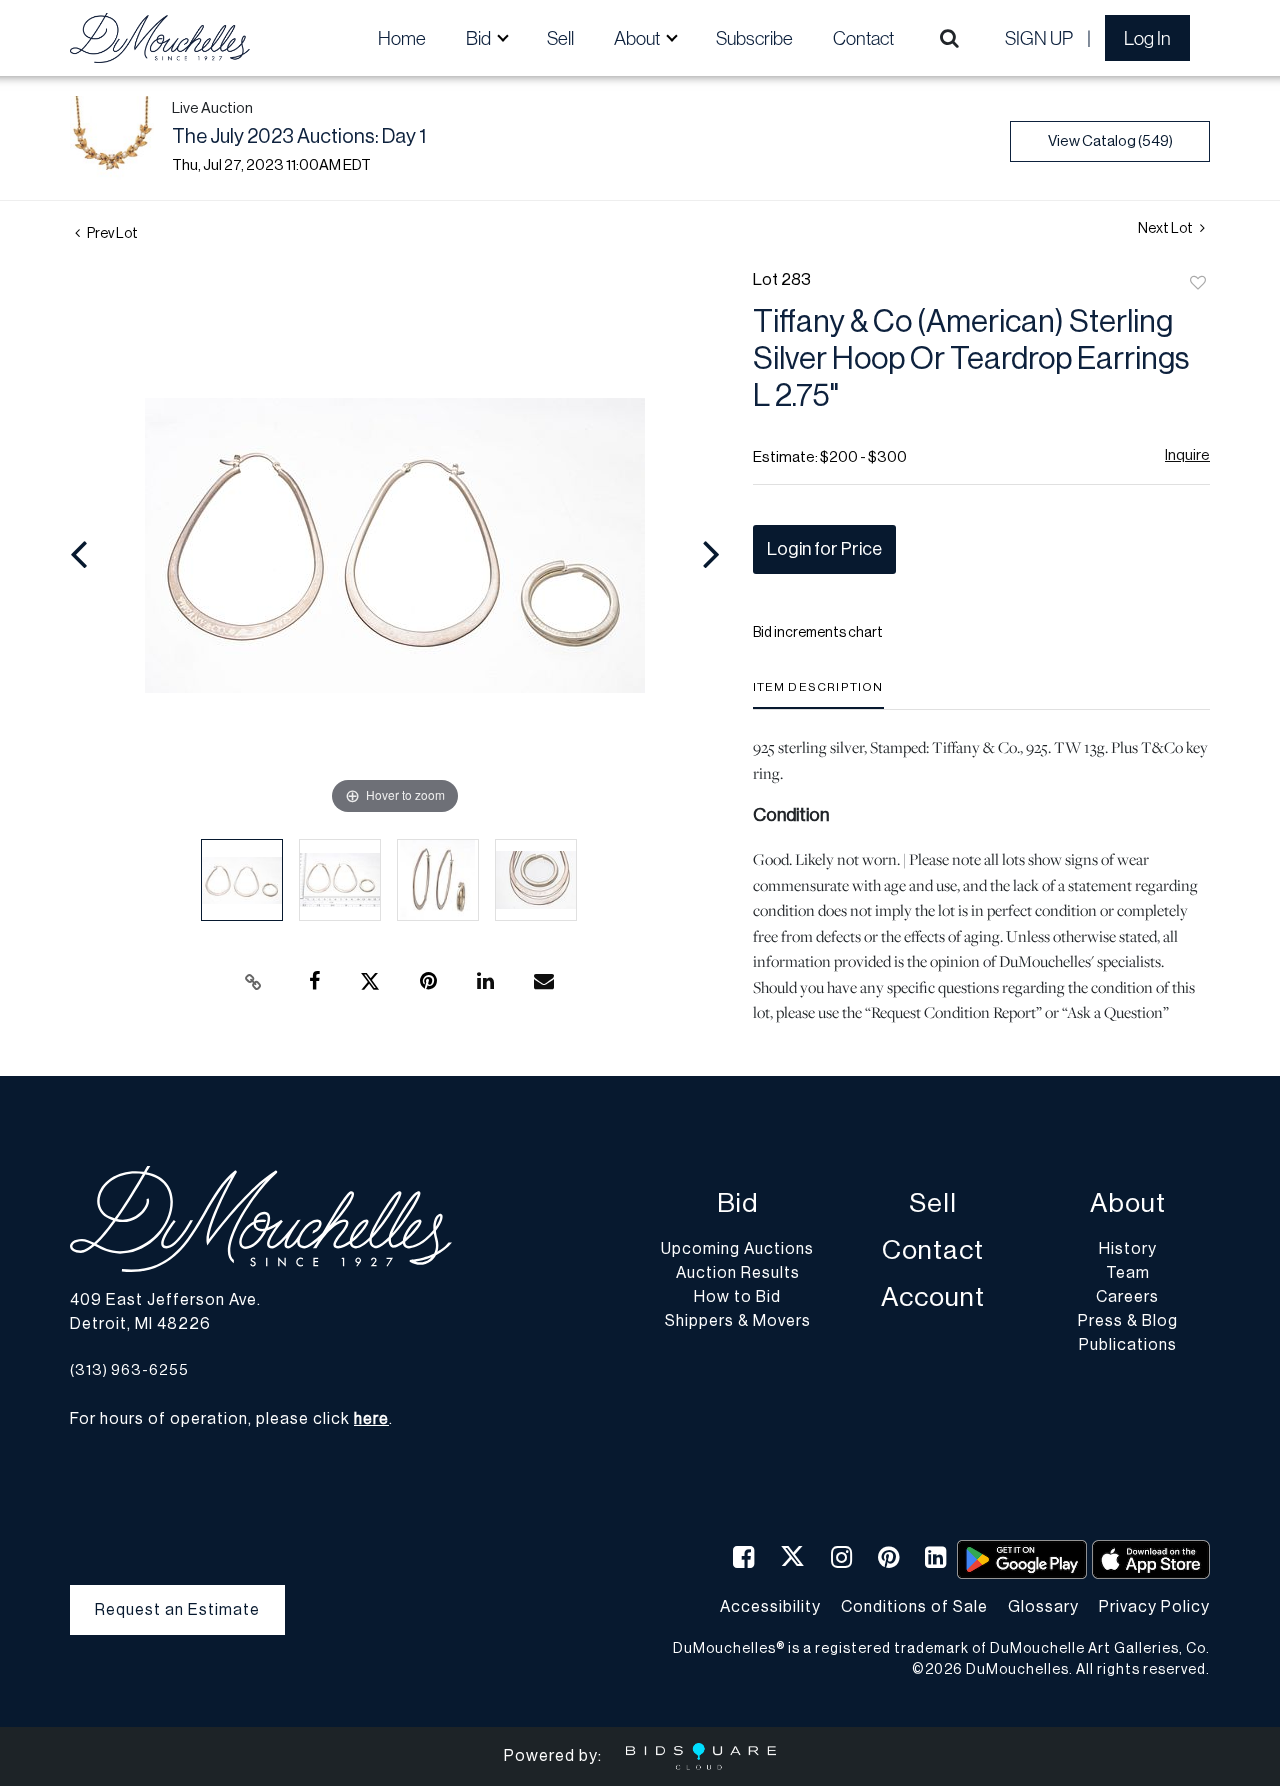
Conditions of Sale (914, 1607)
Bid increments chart (818, 633)
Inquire (1187, 455)
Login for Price (824, 549)
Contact (863, 38)
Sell (560, 38)
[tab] (818, 694)
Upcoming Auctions (737, 1249)
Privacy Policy (1154, 1607)
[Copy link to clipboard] (254, 982)
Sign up (1039, 38)
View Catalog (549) (1110, 141)
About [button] (638, 38)
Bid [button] (480, 38)
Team (1128, 1273)
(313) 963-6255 (129, 1370)
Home (402, 38)
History (1128, 1249)
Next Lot (1166, 229)
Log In (1147, 38)
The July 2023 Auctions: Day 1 (299, 137)
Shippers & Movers (738, 1321)
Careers (1127, 1297)
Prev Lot (111, 234)
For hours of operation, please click (229, 1419)
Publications (1128, 1345)
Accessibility (770, 1607)
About (1128, 1203)
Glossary (1043, 1607)
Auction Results (738, 1273)
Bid (737, 1203)
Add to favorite (1198, 284)
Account (933, 1297)
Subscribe (754, 38)
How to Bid (737, 1297)
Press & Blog (1128, 1321)
